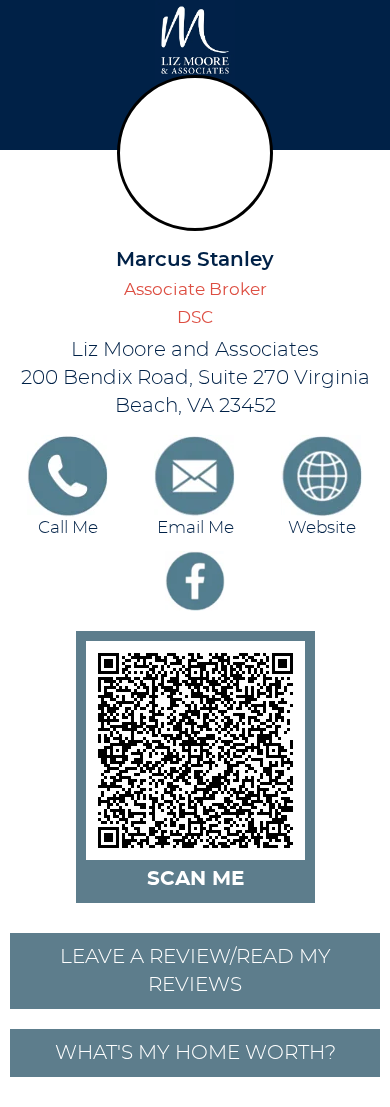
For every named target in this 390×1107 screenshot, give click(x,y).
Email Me (195, 528)
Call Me (68, 528)
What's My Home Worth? (195, 1053)
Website (322, 528)
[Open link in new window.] (195, 581)
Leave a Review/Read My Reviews (195, 971)
